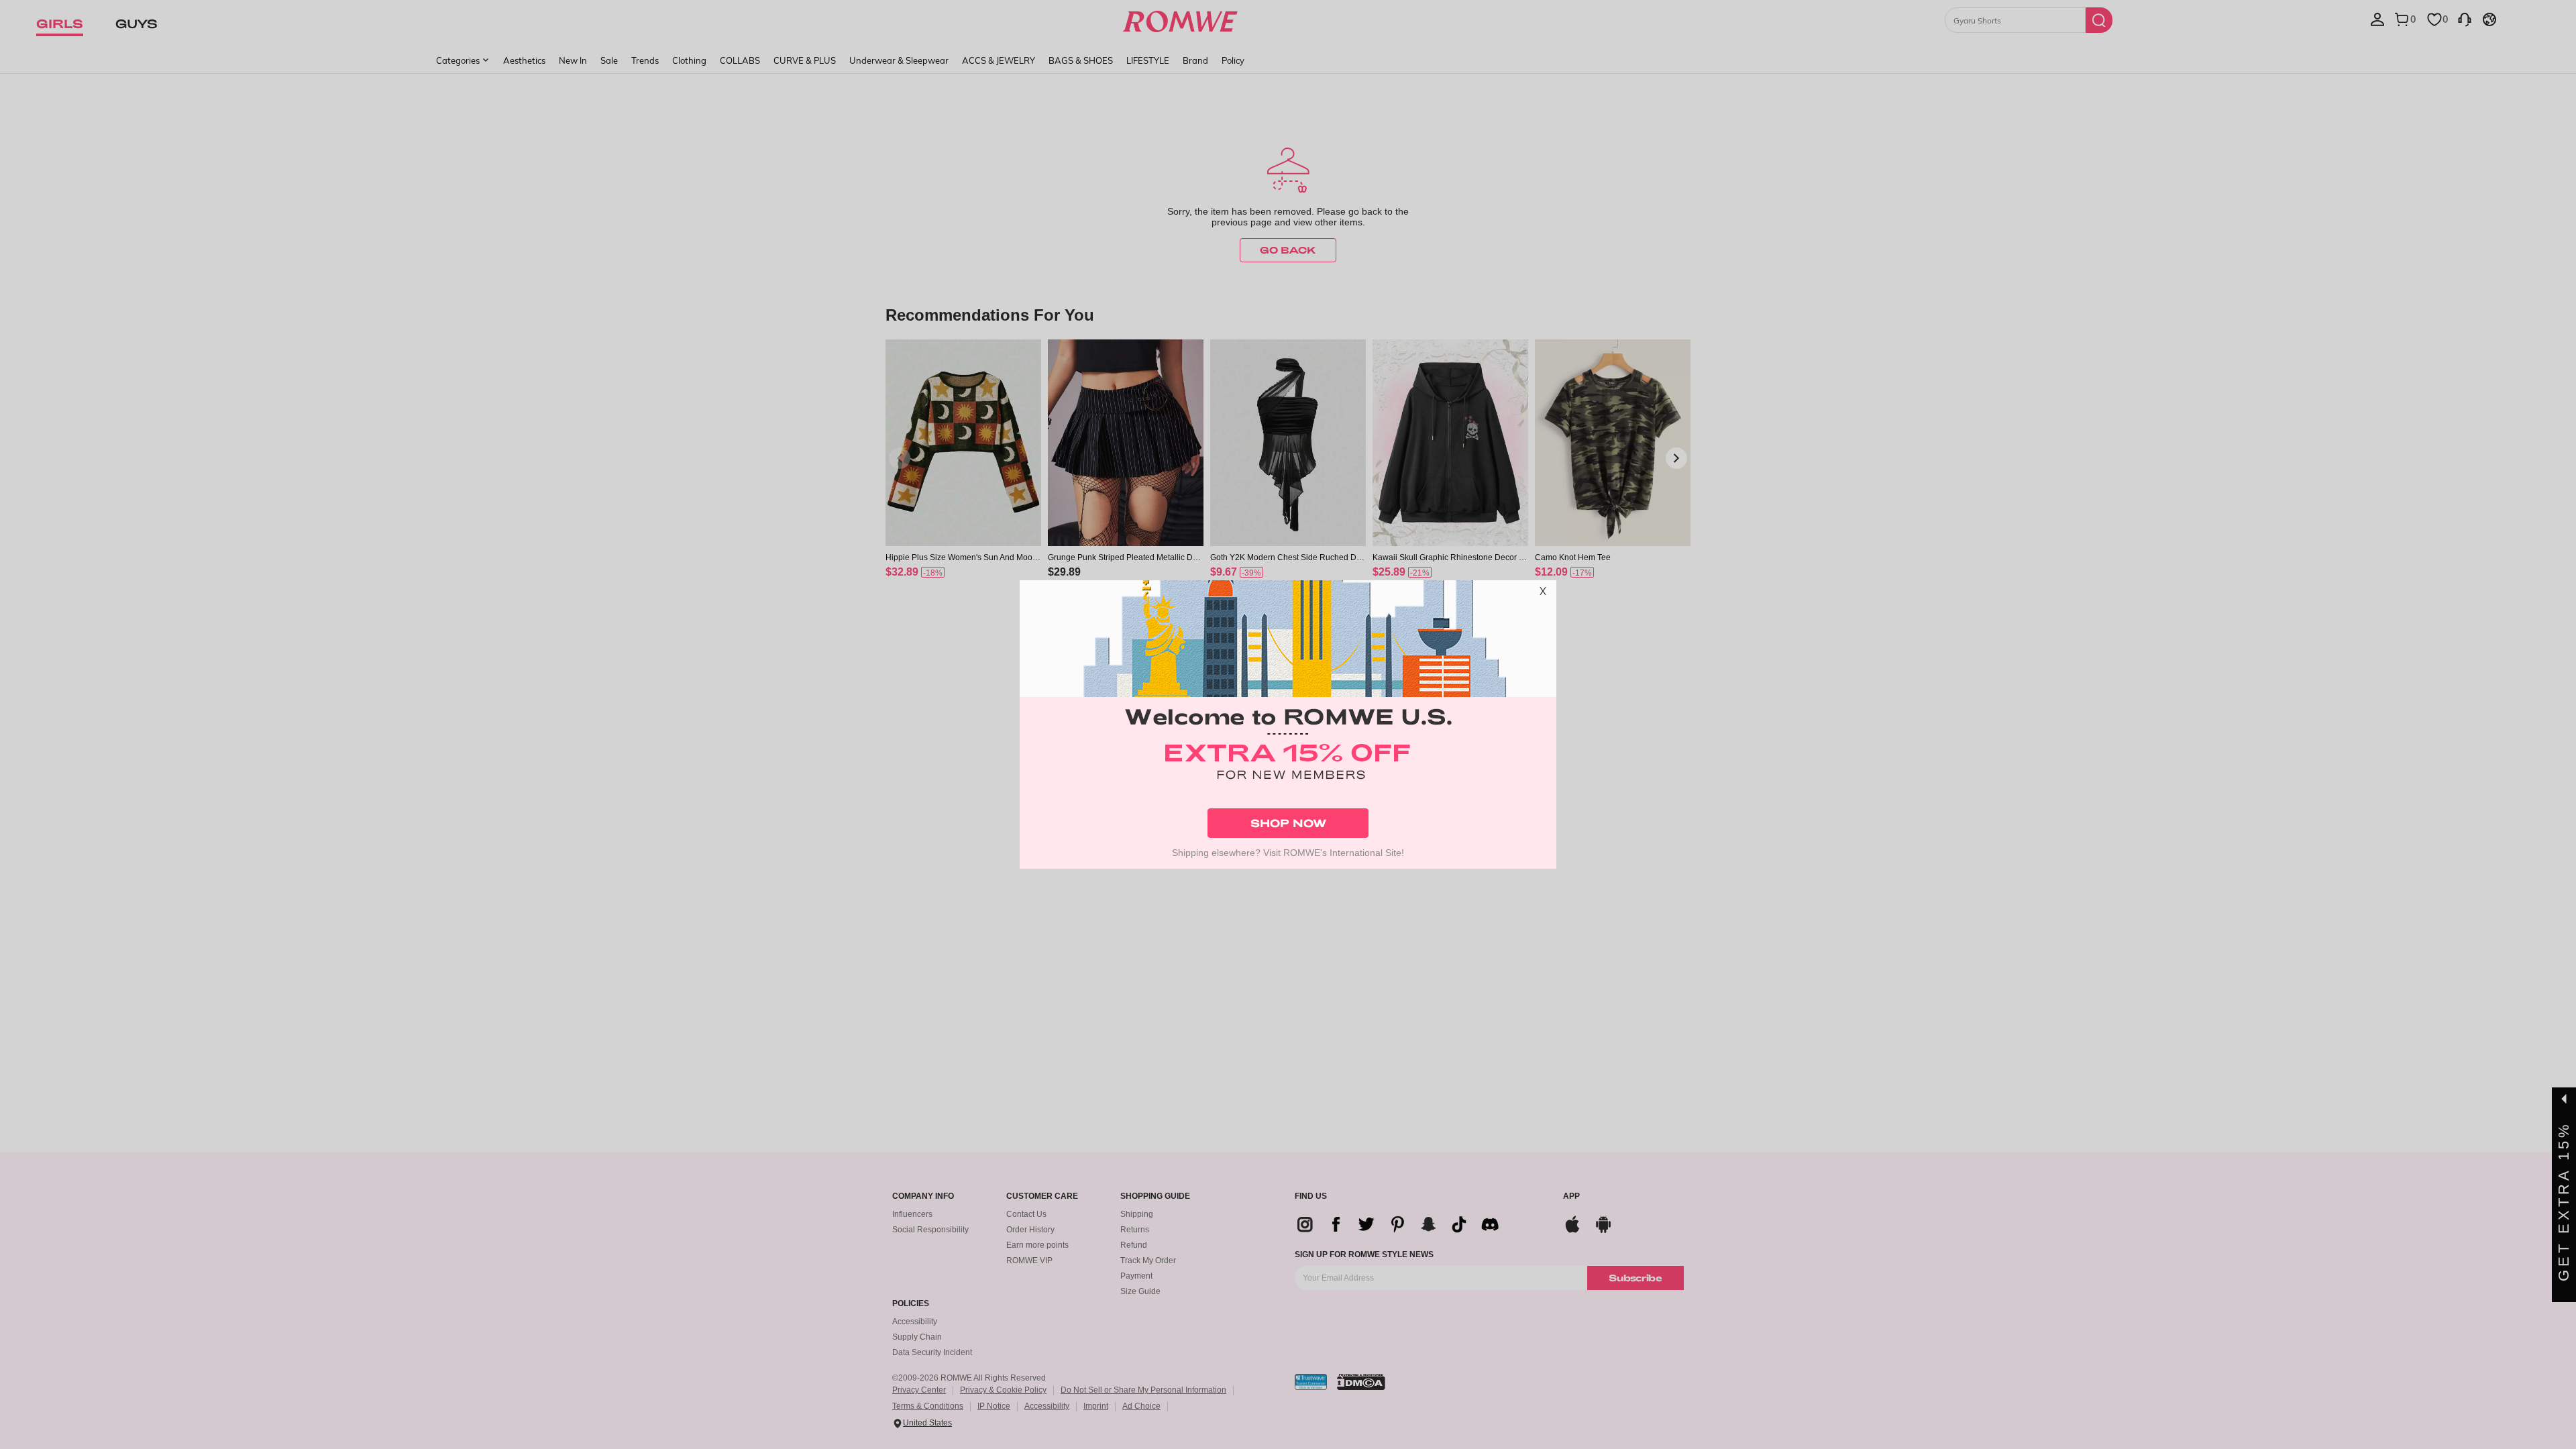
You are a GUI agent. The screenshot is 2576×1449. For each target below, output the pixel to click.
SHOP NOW (1288, 823)
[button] (1543, 594)
